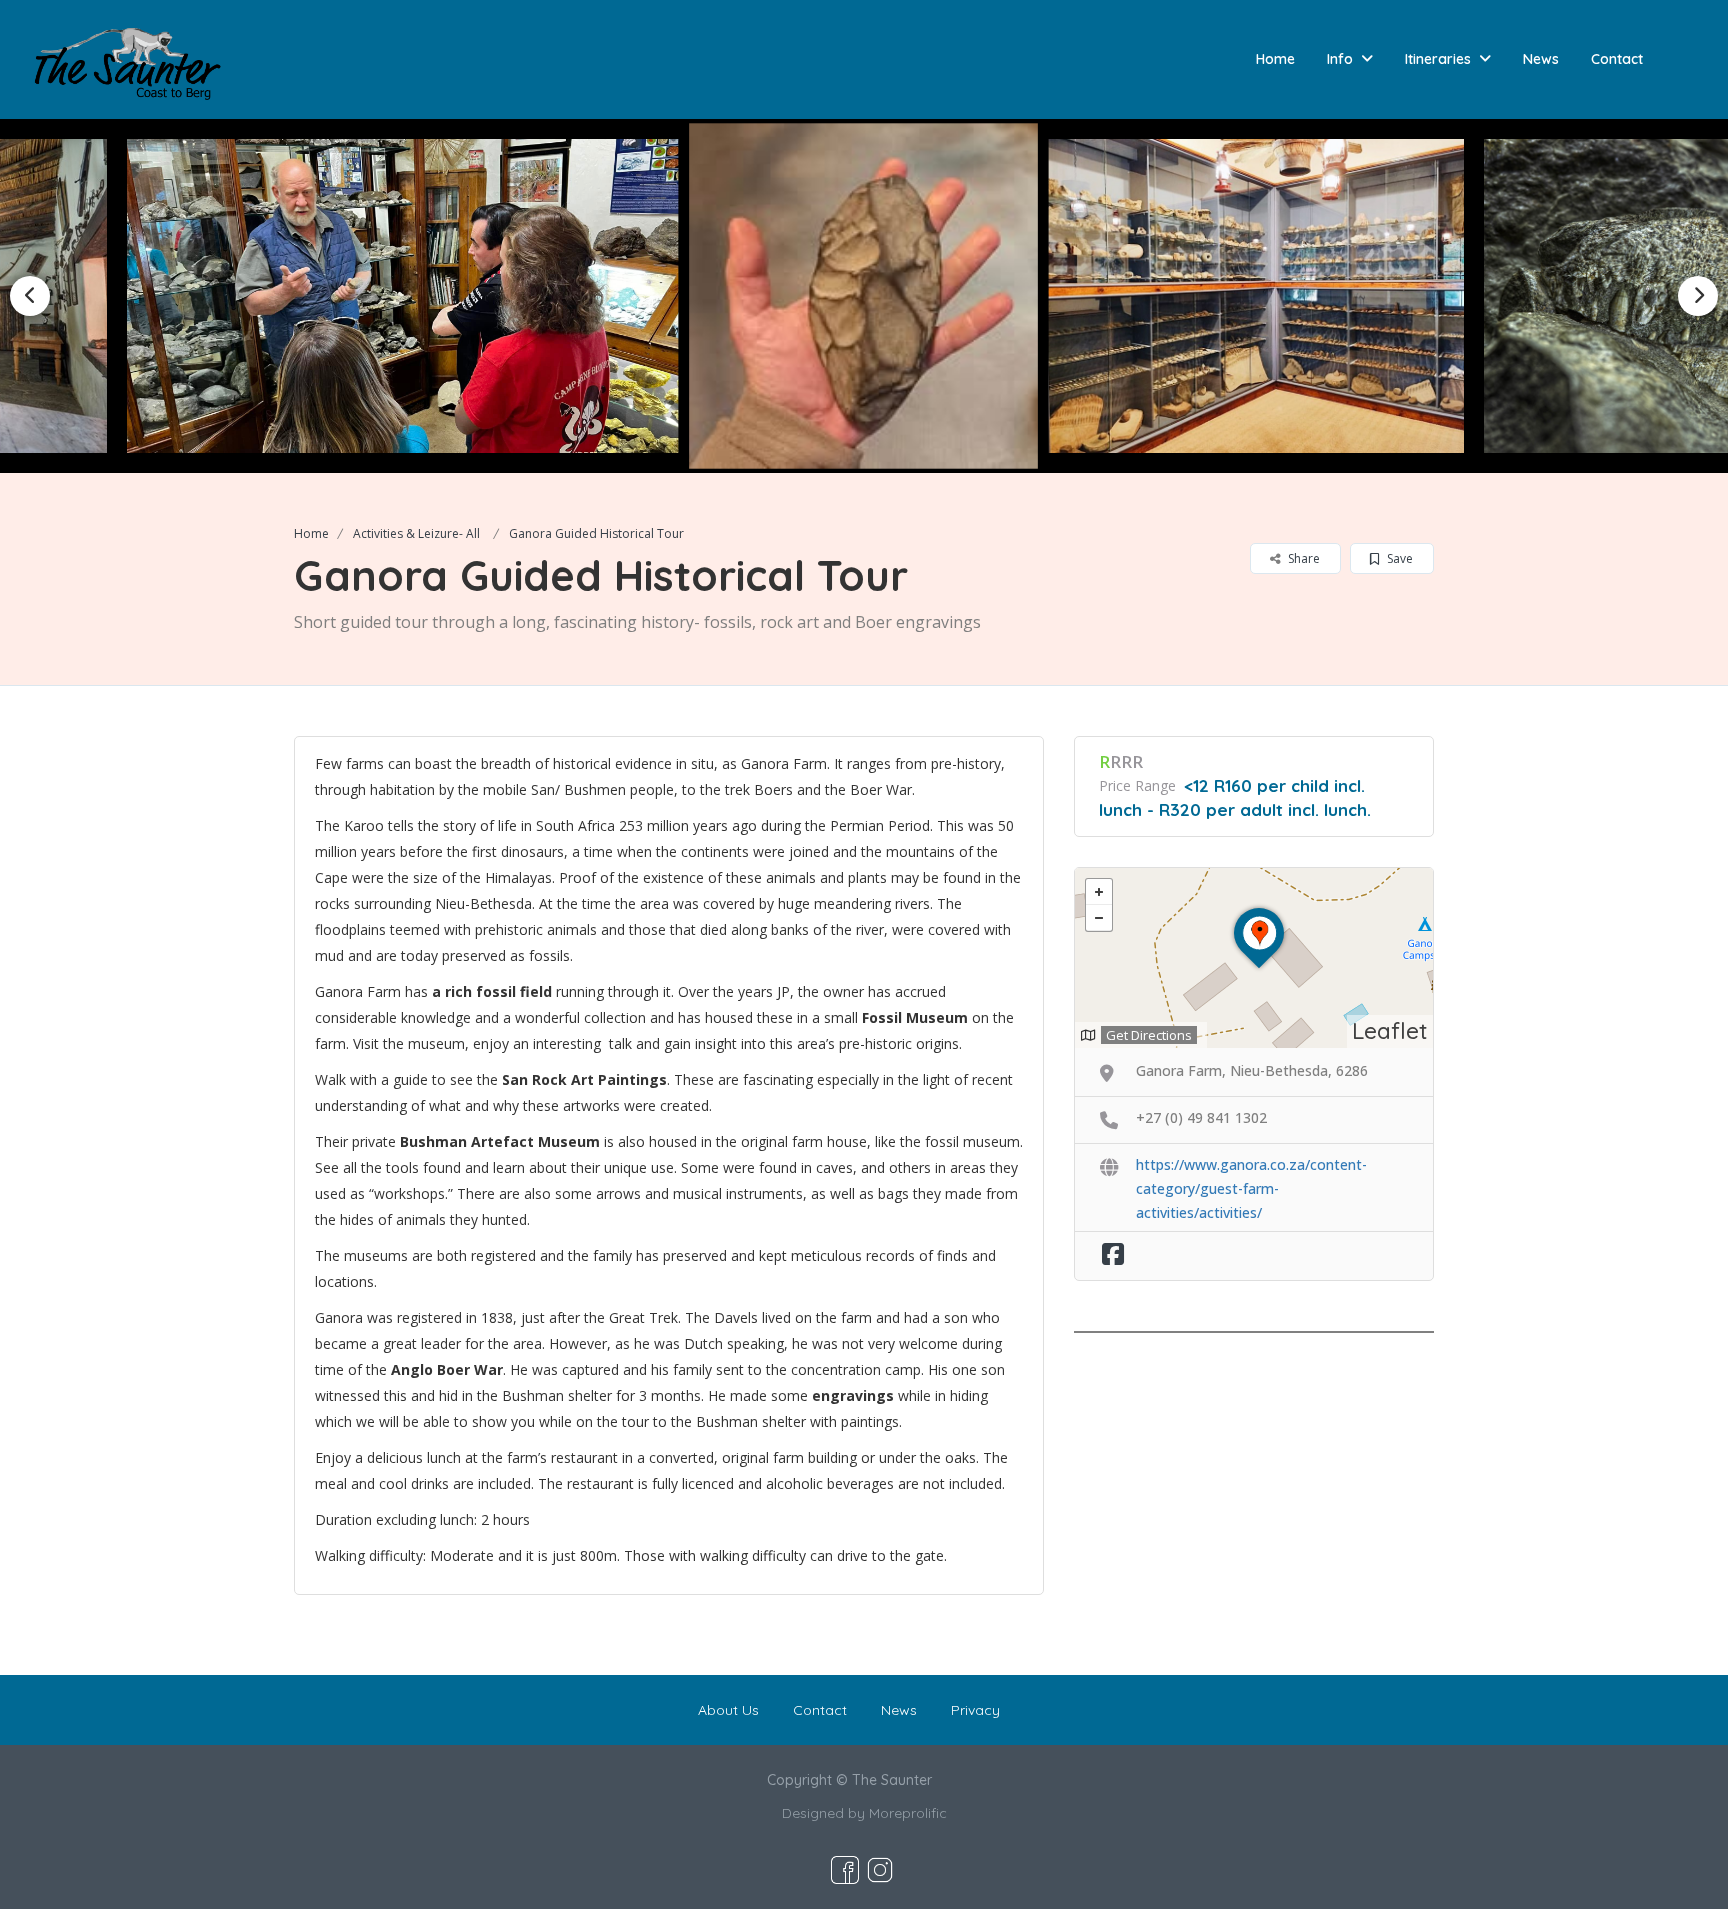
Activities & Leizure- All (416, 533)
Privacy (975, 1710)
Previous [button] (30, 296)
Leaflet (1390, 1030)
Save (1398, 558)
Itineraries (1438, 59)
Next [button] (1698, 296)
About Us (728, 1710)
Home (1275, 59)
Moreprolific (908, 1813)
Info (1340, 59)
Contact (1617, 59)
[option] (406, 296)
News (1541, 59)
